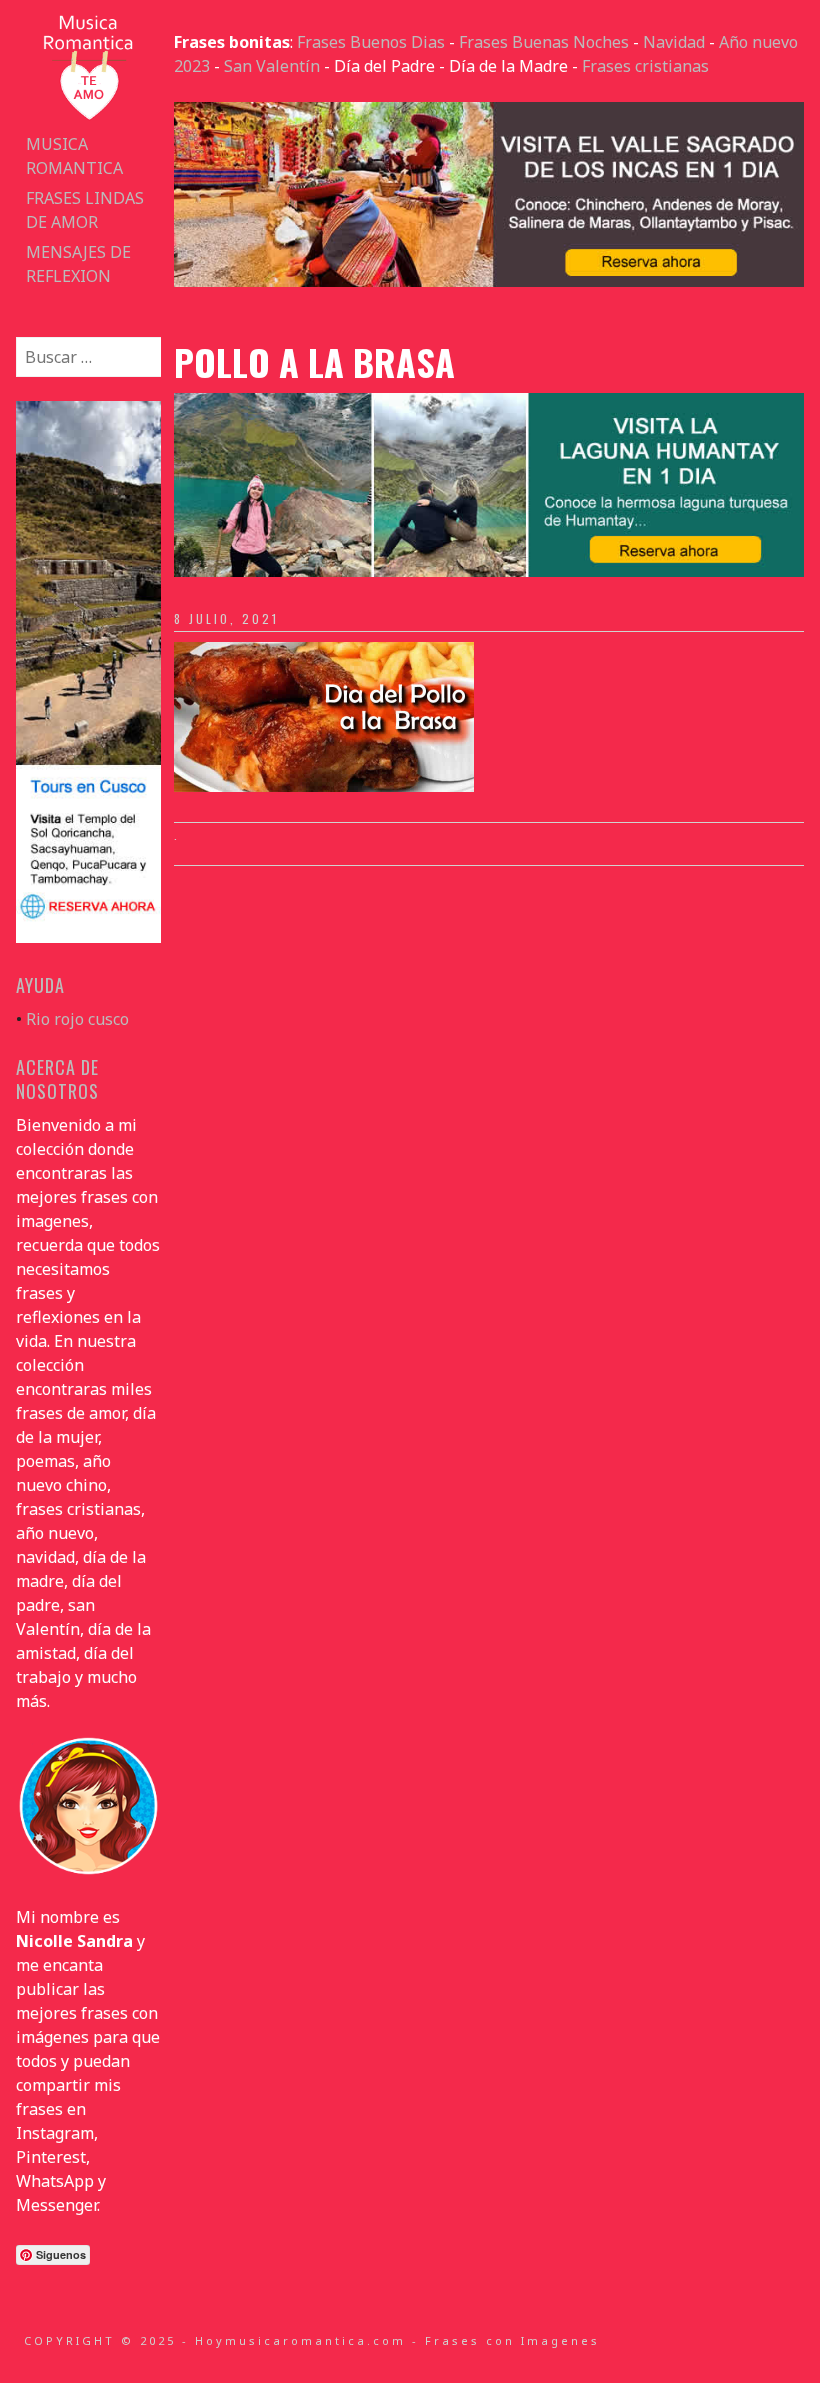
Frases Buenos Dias (371, 42)
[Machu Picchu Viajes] (489, 281)
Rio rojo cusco (77, 1019)
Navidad (674, 42)
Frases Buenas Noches (544, 42)
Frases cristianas (645, 66)
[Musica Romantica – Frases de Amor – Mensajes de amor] (88, 117)
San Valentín (272, 66)
